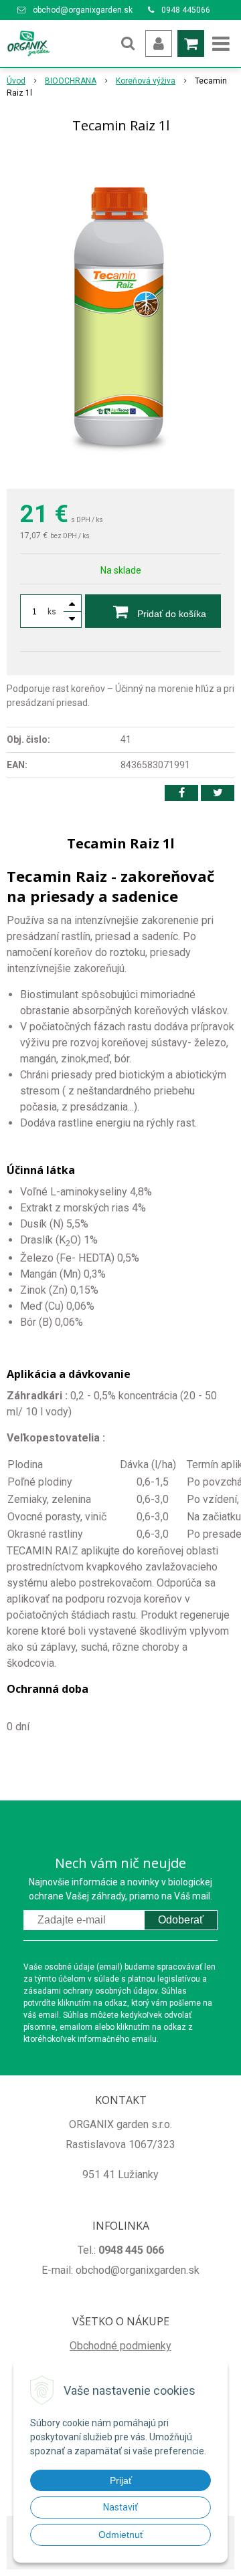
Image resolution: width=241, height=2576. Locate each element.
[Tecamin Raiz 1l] (120, 314)
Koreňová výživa (146, 81)
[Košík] (191, 43)
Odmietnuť (121, 2535)
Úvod (16, 81)
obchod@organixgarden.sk (83, 10)
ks (52, 612)
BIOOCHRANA (71, 81)
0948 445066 (186, 10)
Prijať (121, 2480)
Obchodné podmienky (120, 2346)
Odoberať (181, 1920)
